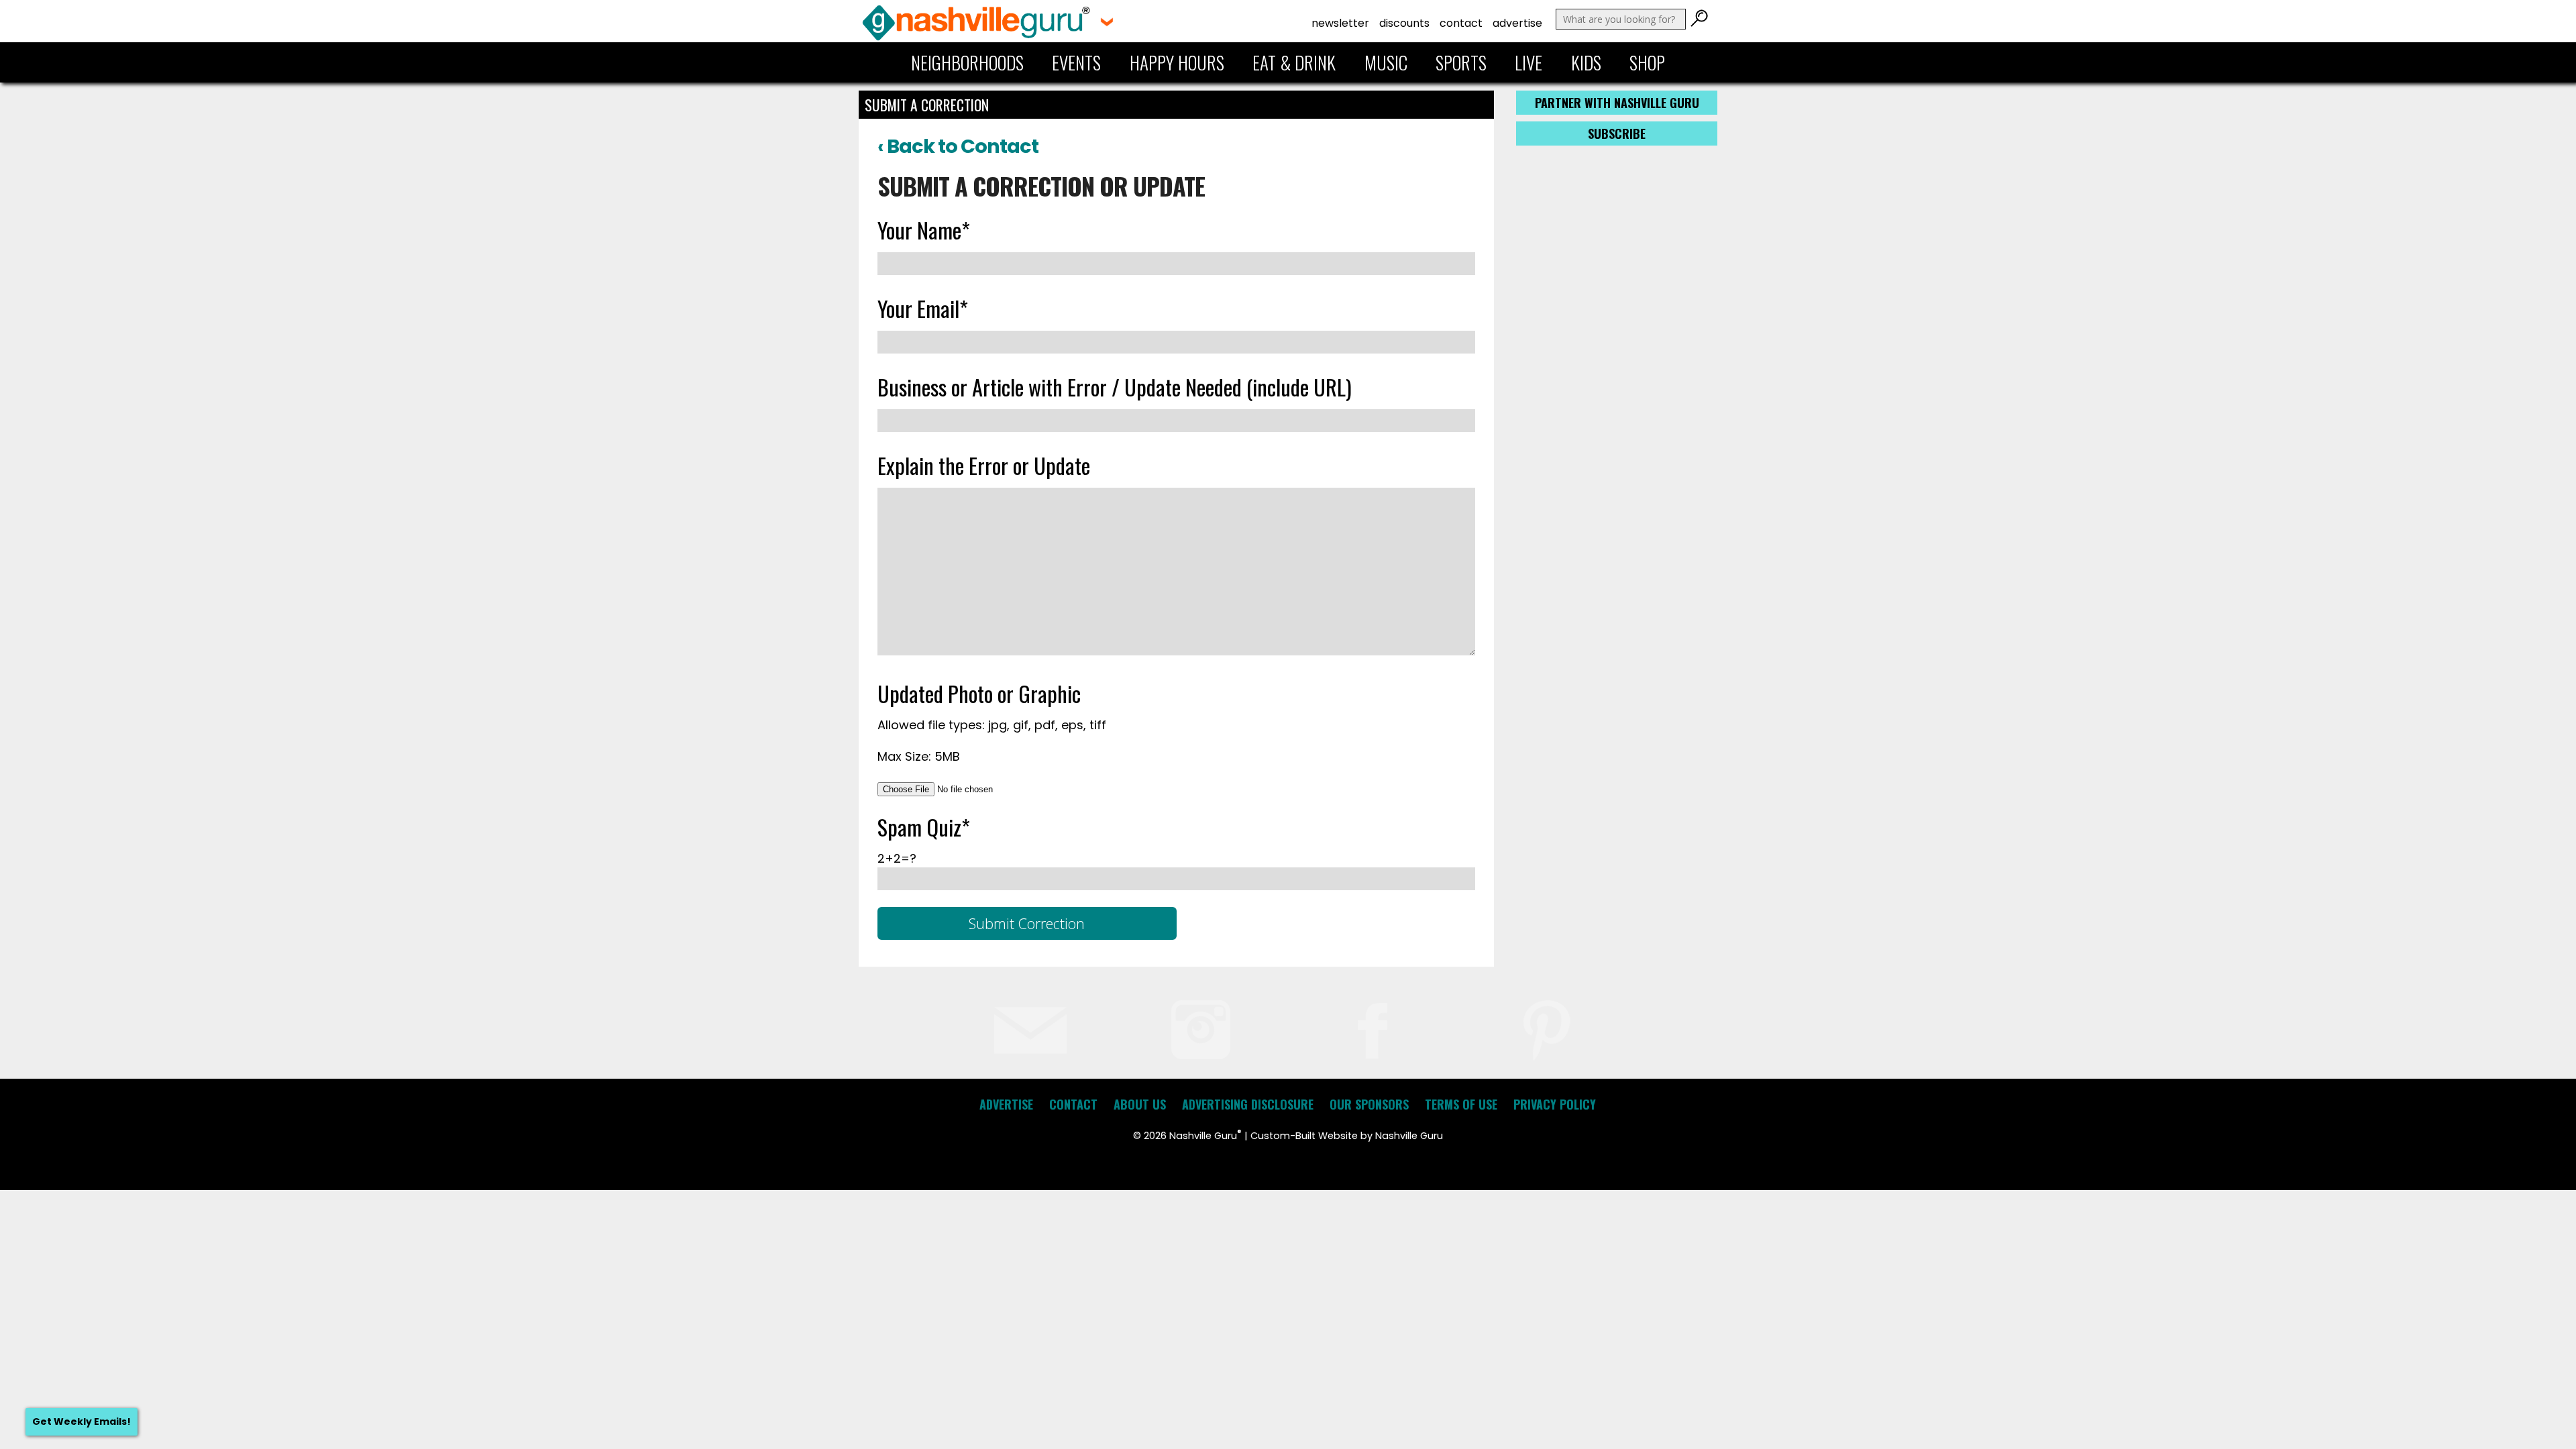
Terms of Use (1461, 1104)
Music (1386, 62)
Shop (1647, 62)
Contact (1461, 23)
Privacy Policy (1555, 1104)
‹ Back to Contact (958, 146)
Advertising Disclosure (1248, 1104)
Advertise (1517, 23)
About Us (1140, 1104)
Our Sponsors (1369, 1104)
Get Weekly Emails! (82, 1421)
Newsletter (1340, 23)
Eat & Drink (1294, 62)
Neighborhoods (967, 62)
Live (1528, 62)
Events (1076, 62)
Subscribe (1617, 133)
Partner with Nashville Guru (1617, 103)
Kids (1586, 62)
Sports (1461, 62)
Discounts (1404, 23)
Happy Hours (1177, 62)
